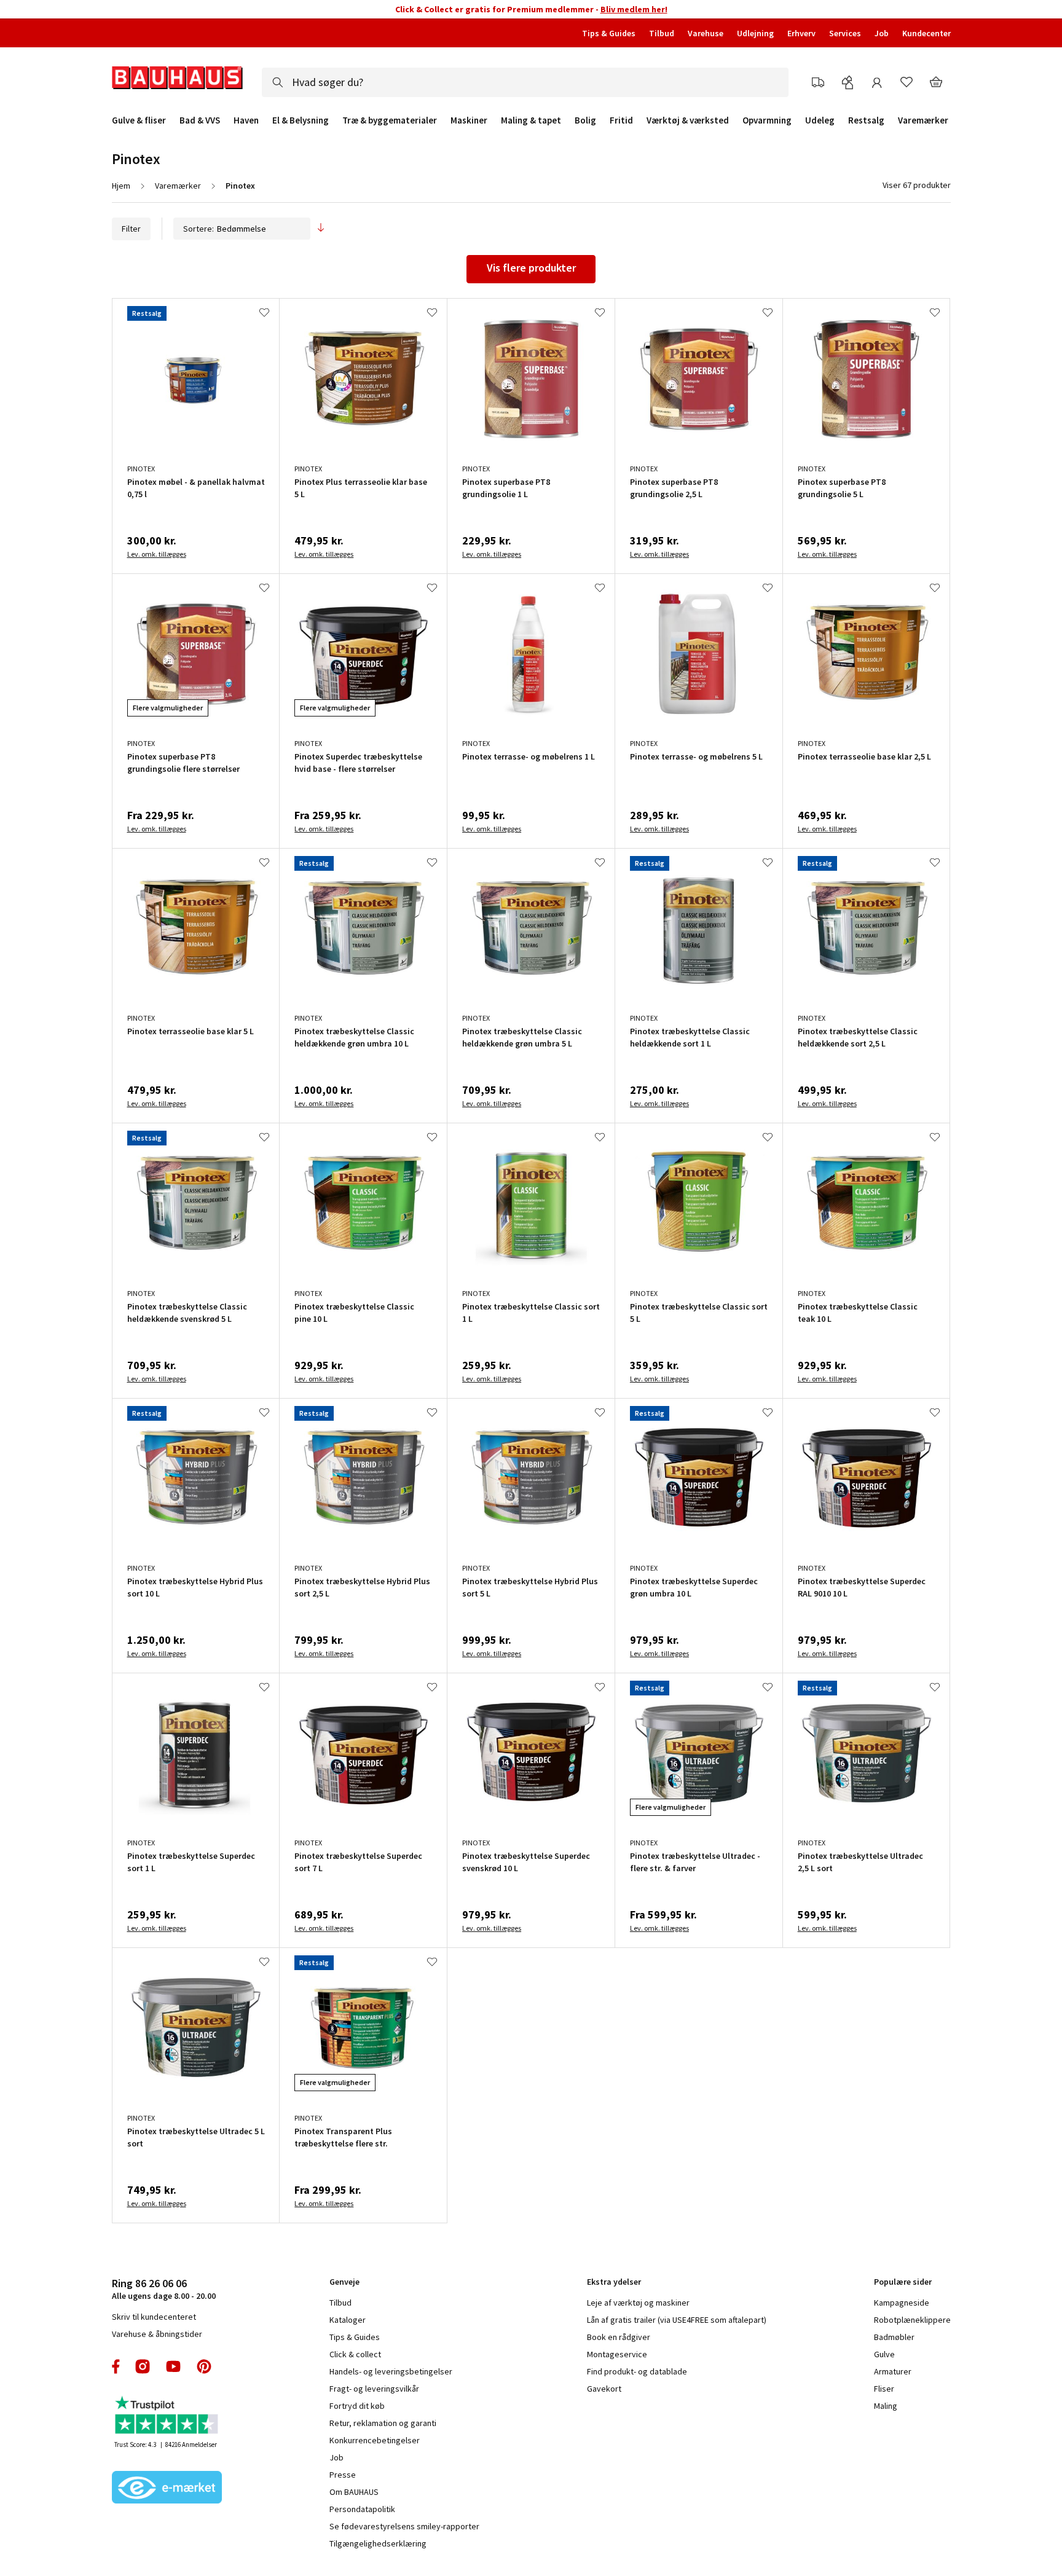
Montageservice (617, 2354)
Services (845, 33)
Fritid (621, 120)
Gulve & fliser (139, 120)
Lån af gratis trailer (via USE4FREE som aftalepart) (677, 2320)
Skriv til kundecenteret (154, 2317)
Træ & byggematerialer (390, 120)
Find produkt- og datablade (637, 2371)
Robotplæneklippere (912, 2320)
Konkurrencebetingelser (375, 2440)
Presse (343, 2475)
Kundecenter (926, 33)
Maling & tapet (531, 120)
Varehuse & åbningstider (157, 2334)
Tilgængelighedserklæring (378, 2543)
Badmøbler (894, 2337)
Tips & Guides (609, 33)
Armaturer (893, 2371)
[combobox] (525, 82)
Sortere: (199, 229)
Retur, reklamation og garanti (383, 2423)
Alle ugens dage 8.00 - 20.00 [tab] (164, 2289)
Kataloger (348, 2320)
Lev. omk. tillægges (157, 554)
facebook (116, 2366)
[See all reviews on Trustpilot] (167, 2417)
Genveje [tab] (344, 2282)
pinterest (204, 2366)
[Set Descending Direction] (321, 229)
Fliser (884, 2389)
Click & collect (355, 2354)
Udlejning (755, 33)
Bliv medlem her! (634, 9)
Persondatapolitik (362, 2509)
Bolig (585, 120)
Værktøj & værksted (688, 120)
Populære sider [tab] (903, 2282)
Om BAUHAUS (354, 2492)
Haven (246, 120)
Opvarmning (767, 120)
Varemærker (923, 120)
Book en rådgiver (619, 2337)
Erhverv (801, 33)
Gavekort (604, 2389)
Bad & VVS (200, 120)
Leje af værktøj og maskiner (638, 2303)
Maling (886, 2406)
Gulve (884, 2354)
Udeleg (820, 120)
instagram (143, 2366)
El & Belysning (301, 120)
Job (882, 33)
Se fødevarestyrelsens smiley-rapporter (404, 2526)
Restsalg (866, 120)
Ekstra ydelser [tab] (614, 2282)
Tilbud (662, 33)
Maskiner (469, 120)
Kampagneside (902, 2303)
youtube (173, 2366)
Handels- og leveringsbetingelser (391, 2371)
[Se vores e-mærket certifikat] (167, 2489)
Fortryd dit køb (357, 2406)
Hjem (121, 186)
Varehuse (706, 33)
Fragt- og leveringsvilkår (374, 2389)
